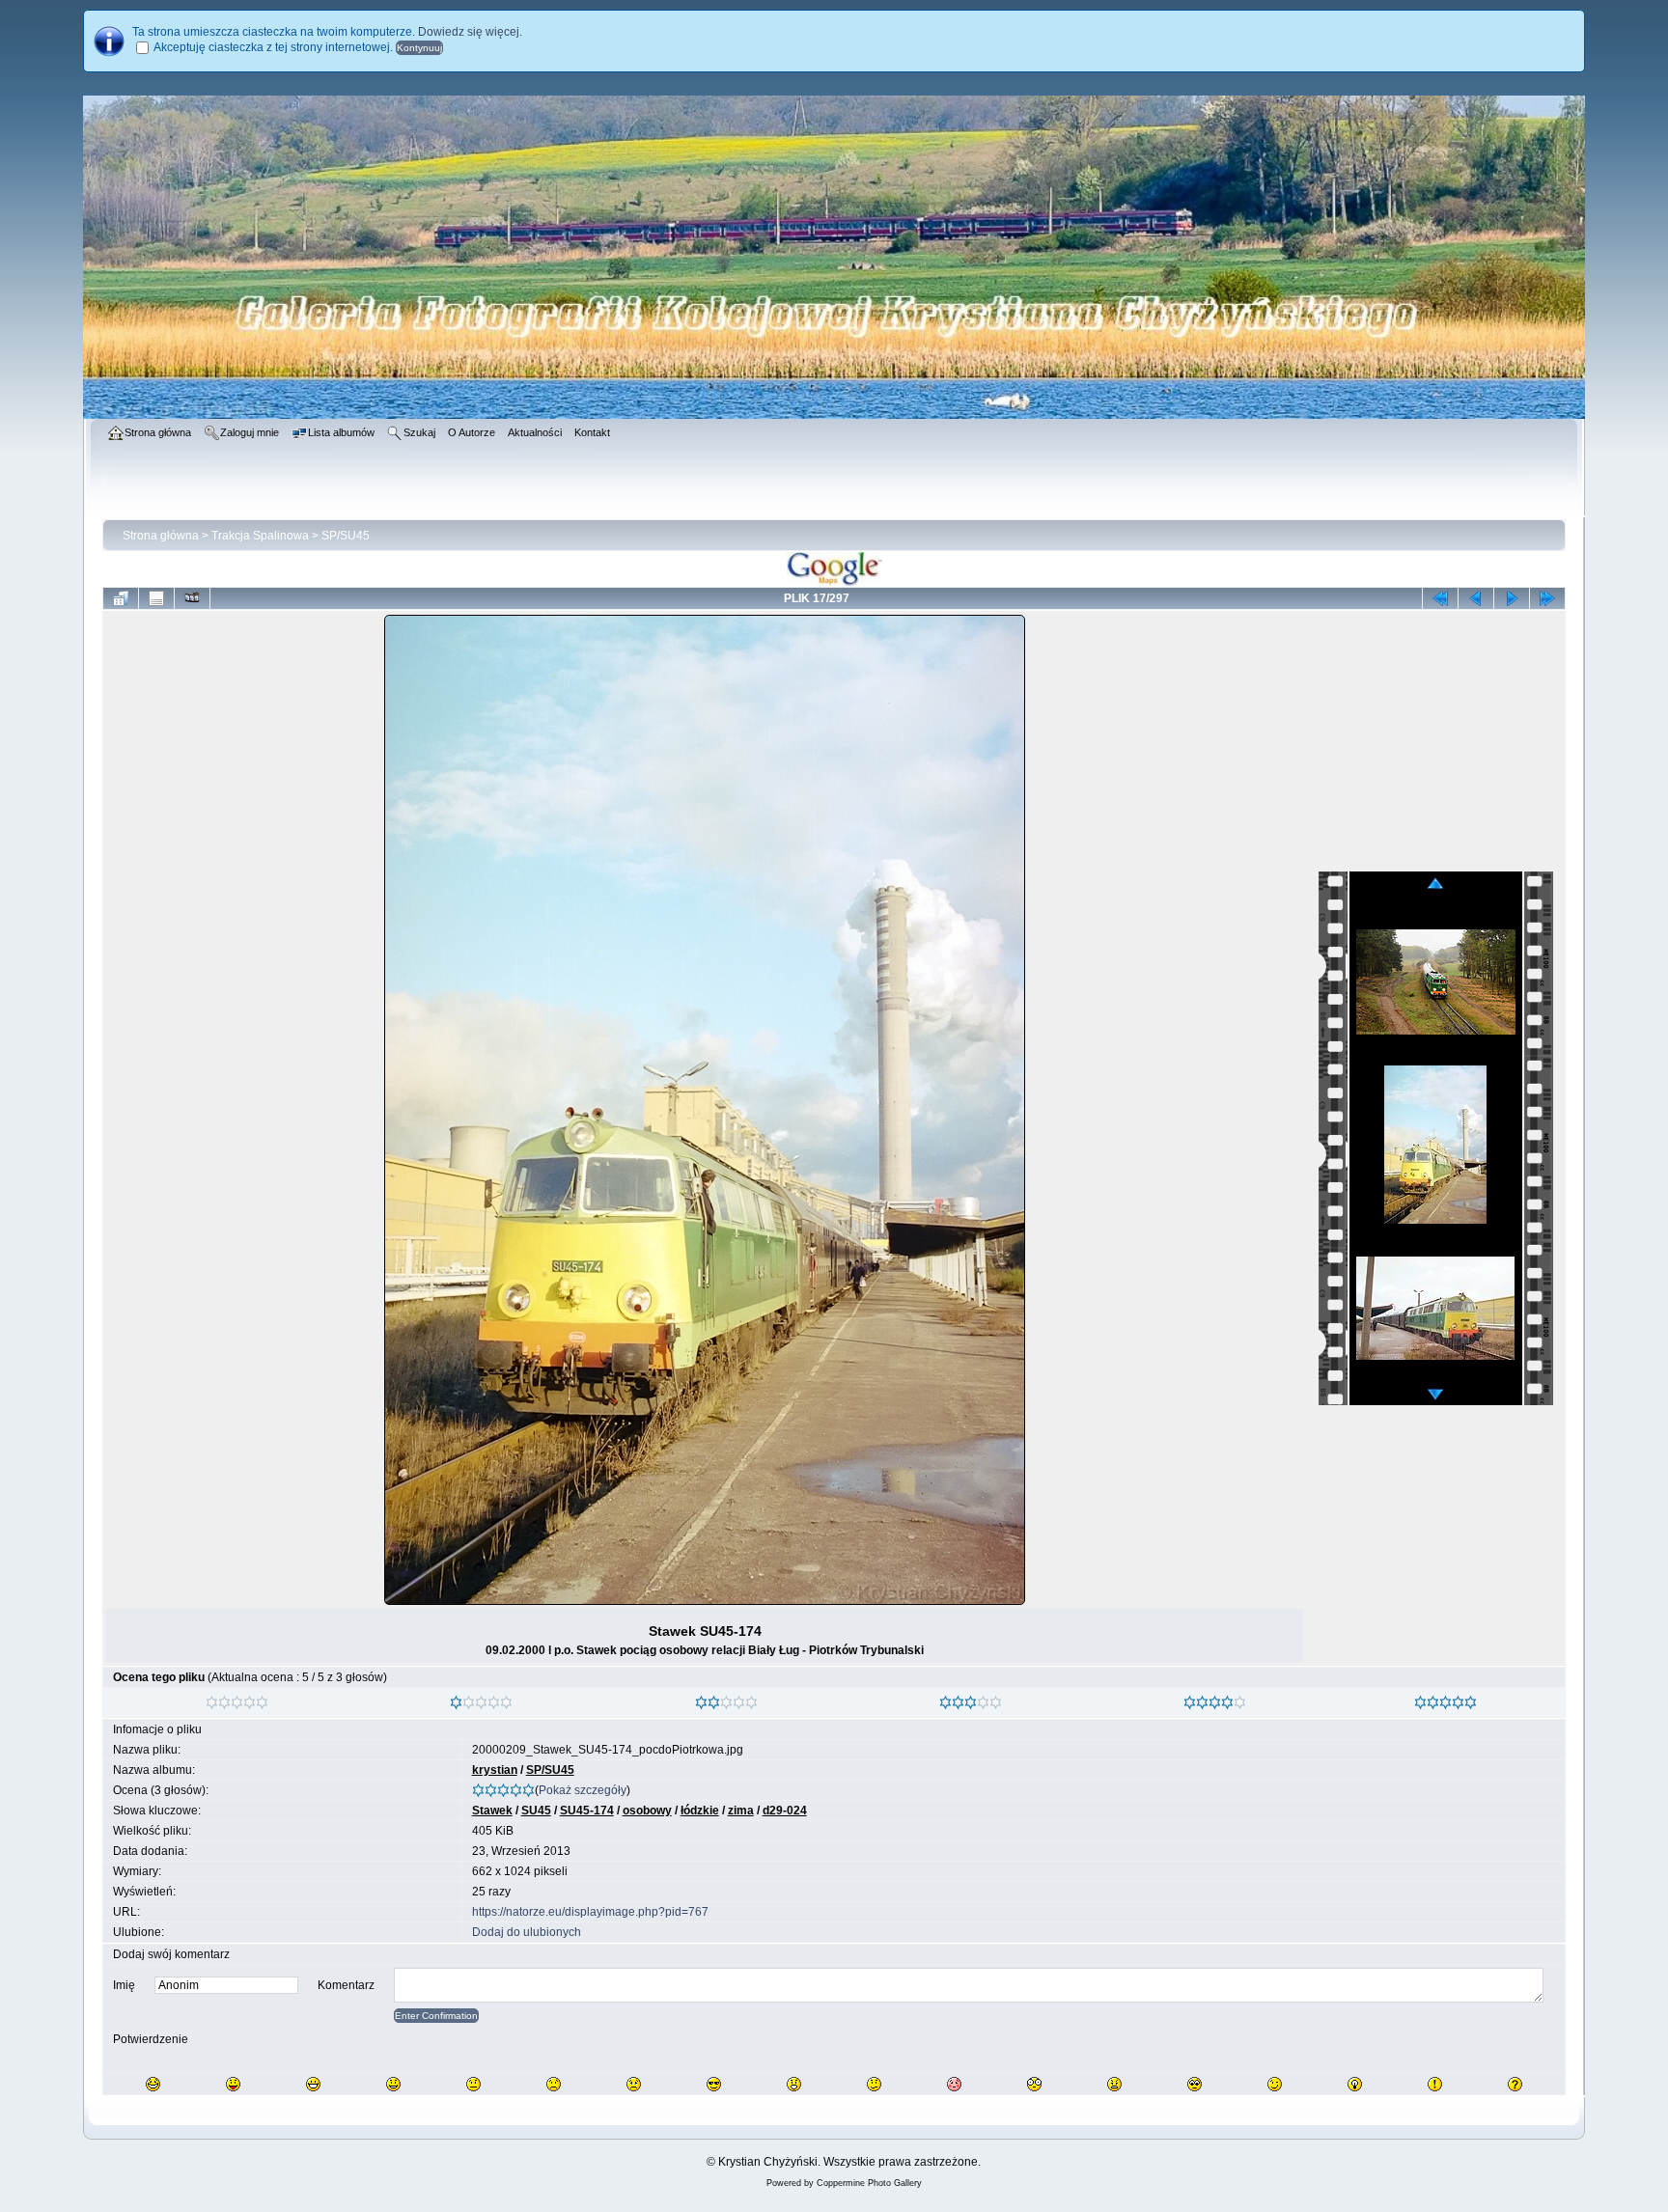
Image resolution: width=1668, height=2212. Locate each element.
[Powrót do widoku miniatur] (121, 598)
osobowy (647, 1811)
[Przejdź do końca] (1547, 598)
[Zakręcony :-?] (874, 2084)
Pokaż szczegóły (583, 1790)
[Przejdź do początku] (1440, 598)
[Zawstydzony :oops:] (954, 2084)
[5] (1420, 1702)
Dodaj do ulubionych (527, 1932)
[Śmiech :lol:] (153, 2084)
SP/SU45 (346, 536)
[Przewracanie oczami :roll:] (1195, 2084)
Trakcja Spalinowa (260, 536)
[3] (945, 1702)
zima (741, 1811)
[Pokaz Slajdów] (192, 598)
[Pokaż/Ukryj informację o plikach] (156, 598)
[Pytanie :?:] (1515, 2084)
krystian (495, 1770)
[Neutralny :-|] (473, 2084)
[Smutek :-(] (554, 2084)
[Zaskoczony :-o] (794, 2084)
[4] (1190, 1702)
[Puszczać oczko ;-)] (1275, 2084)
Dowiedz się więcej (469, 32)
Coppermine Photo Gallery (869, 2183)
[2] (701, 1702)
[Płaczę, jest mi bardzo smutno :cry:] (634, 2084)
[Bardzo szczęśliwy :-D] (313, 2084)
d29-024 (785, 1811)
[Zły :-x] (1114, 2084)
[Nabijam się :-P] (233, 2084)
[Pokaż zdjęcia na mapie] (834, 582)
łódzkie (700, 1811)
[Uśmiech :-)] (393, 2084)
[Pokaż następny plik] (1512, 598)
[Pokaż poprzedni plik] (1476, 598)
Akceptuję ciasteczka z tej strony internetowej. (273, 47)
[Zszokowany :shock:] (1034, 2084)
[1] (456, 1702)
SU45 (536, 1811)
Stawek (492, 1811)
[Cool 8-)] (714, 2084)
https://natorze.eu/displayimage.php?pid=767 (590, 1912)
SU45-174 (587, 1811)
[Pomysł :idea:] (1355, 2084)
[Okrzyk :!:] (1435, 2084)
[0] (212, 1702)
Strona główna (161, 536)
